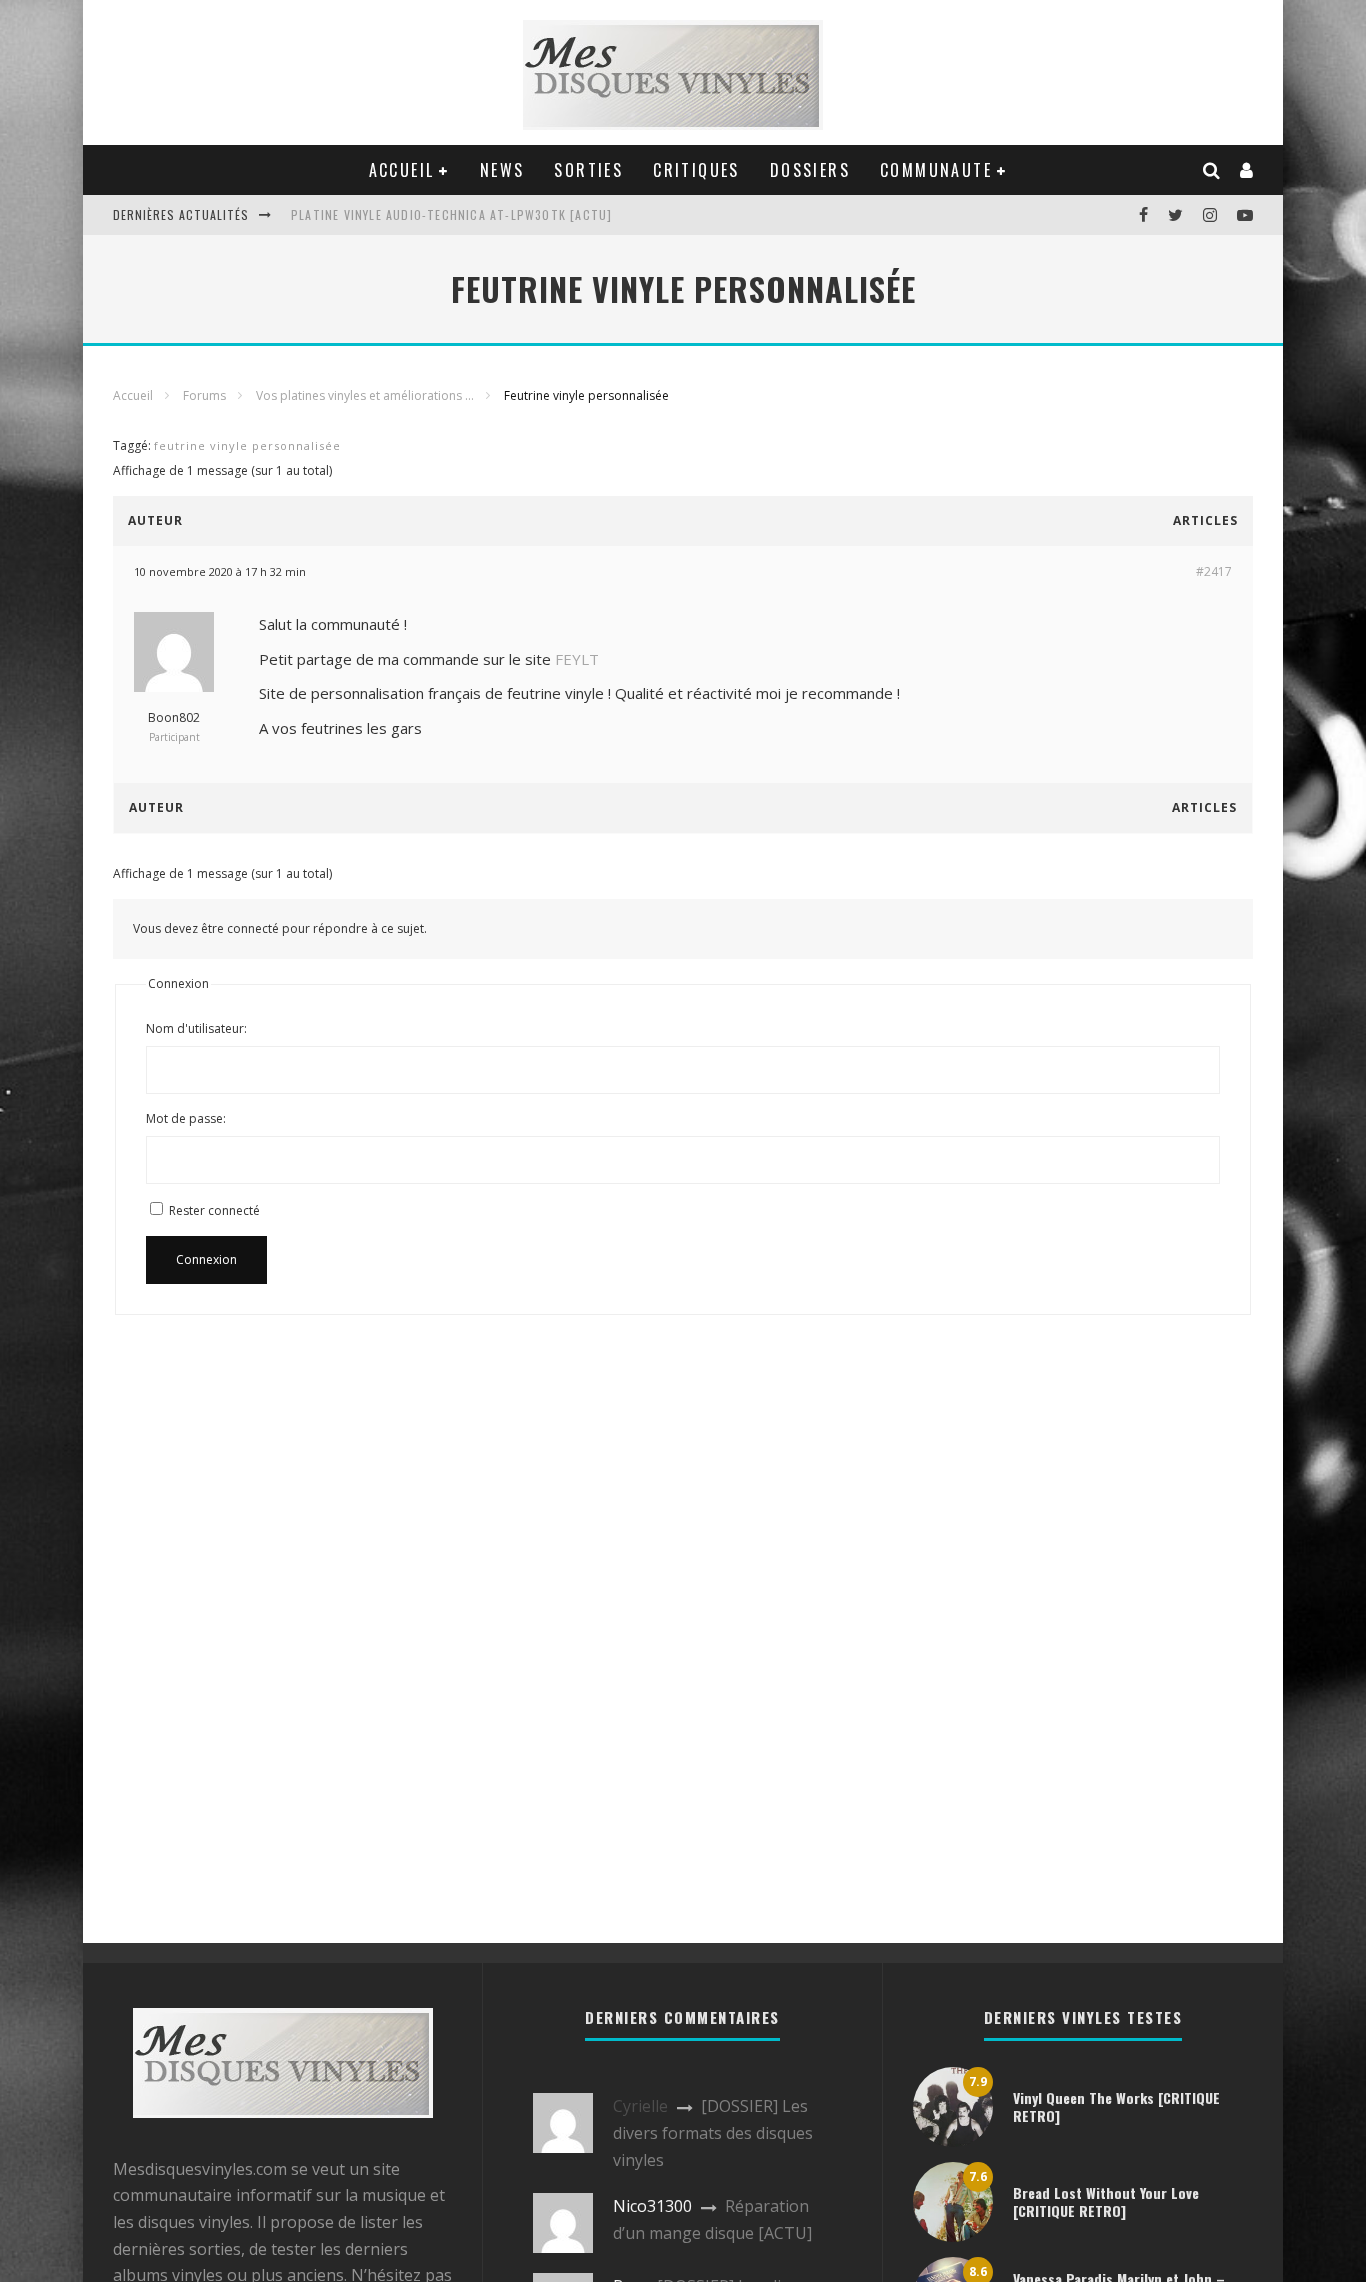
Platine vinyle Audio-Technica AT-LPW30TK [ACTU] (451, 214)
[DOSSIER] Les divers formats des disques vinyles (713, 2132)
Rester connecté (214, 1210)
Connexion (206, 1259)
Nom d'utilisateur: (196, 1028)
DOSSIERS (810, 170)
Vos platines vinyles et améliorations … (365, 395)
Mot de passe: (186, 1118)
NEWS (502, 170)
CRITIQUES (696, 170)
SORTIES (588, 170)
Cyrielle (640, 2106)
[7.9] (953, 2141)
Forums (204, 395)
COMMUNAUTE (936, 170)
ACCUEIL (402, 170)
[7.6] (953, 2236)
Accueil (133, 395)
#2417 (1214, 571)
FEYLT (577, 659)
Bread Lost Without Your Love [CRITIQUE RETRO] (1106, 2201)
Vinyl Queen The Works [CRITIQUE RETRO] (1116, 2106)
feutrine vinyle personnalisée (247, 445)
